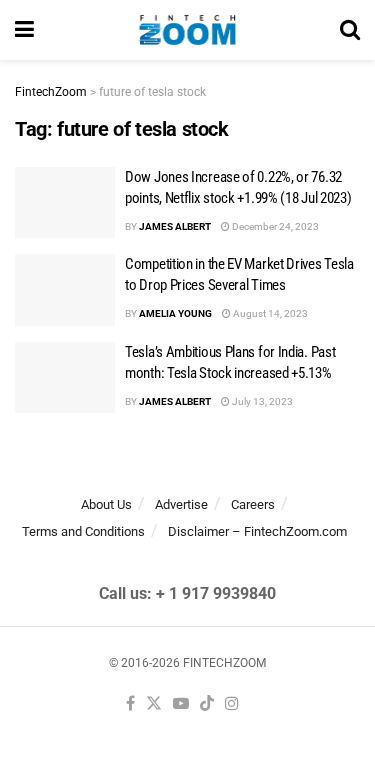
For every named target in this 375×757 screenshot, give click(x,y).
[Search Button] (350, 30)
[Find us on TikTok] (207, 704)
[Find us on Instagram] (232, 704)
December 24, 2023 (274, 226)
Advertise (181, 504)
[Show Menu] (24, 30)
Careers (253, 504)
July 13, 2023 (261, 401)
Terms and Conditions (83, 531)
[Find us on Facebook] (130, 704)
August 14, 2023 (269, 313)
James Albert (175, 226)
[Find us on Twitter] (154, 704)
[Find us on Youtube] (181, 704)
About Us (106, 504)
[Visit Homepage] (187, 30)
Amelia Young (175, 313)
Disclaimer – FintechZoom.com (257, 531)
